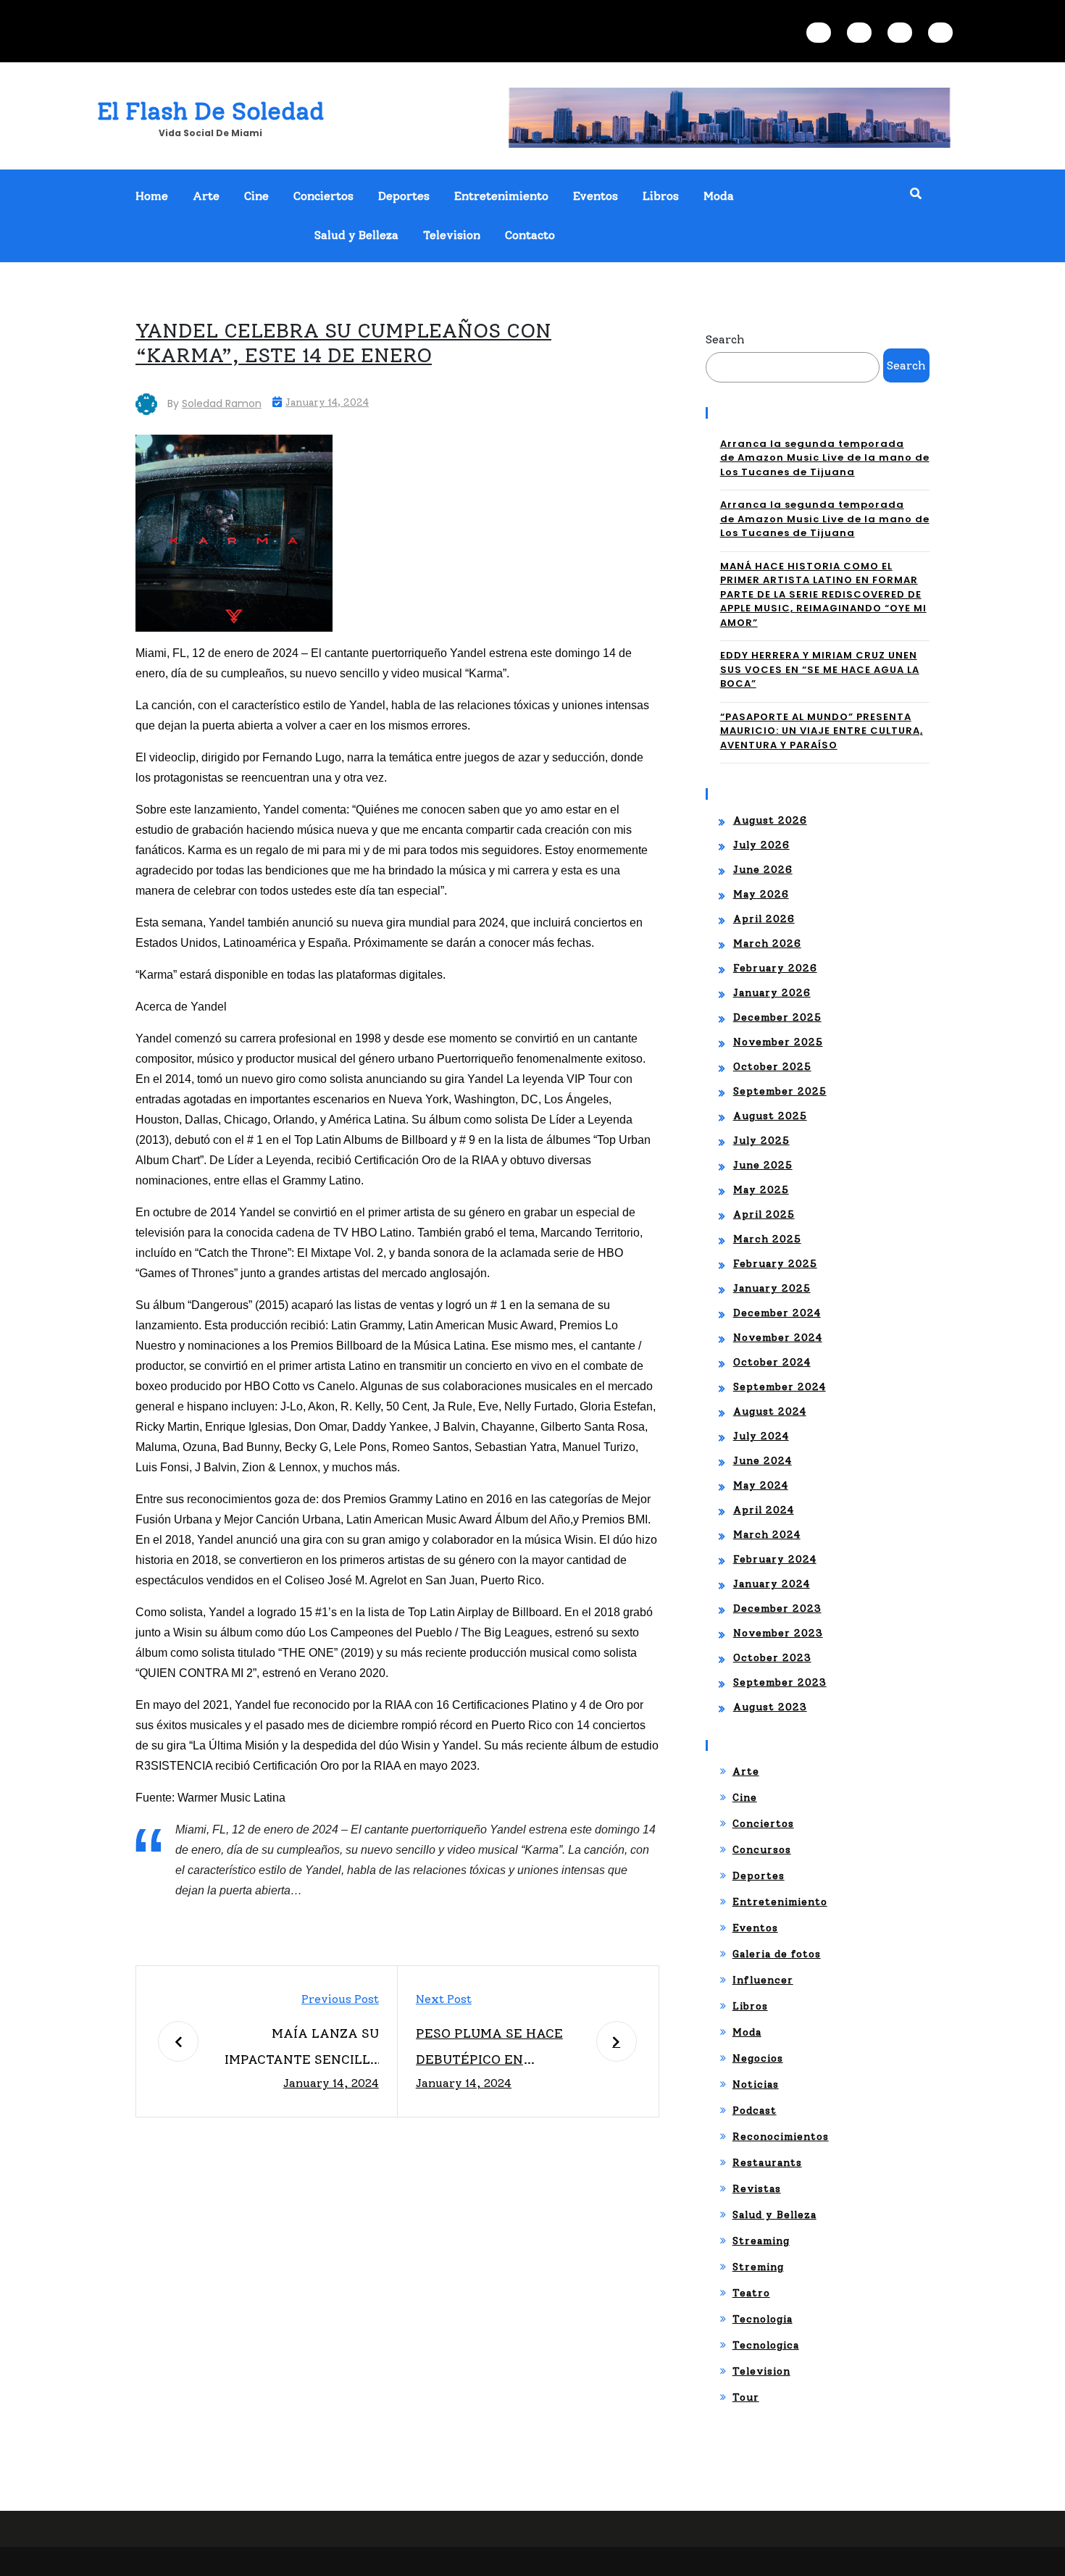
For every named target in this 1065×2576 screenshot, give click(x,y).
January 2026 (772, 993)
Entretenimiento (501, 196)
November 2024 (778, 1338)
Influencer (763, 1980)
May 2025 (761, 1190)
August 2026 (770, 820)
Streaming (761, 2241)
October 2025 (772, 1067)
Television (452, 235)
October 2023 (772, 1658)
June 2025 (763, 1165)
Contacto (530, 235)
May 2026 (761, 894)
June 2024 (763, 1461)
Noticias (756, 2084)
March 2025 (767, 1239)
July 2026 (761, 845)
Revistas (757, 2189)
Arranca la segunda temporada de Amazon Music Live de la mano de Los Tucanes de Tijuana (825, 458)
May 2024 (761, 1485)
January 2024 (772, 1584)
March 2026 (767, 944)
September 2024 (780, 1387)
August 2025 (770, 1116)
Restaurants (767, 2163)
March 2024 (767, 1535)
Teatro (751, 2293)
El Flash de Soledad (210, 111)
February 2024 (775, 1559)
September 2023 (780, 1682)
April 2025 (764, 1214)
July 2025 (761, 1141)
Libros (661, 196)
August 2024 (770, 1412)
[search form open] (916, 194)
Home (152, 196)
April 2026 (764, 919)
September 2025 (780, 1091)
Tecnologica (766, 2345)
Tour (746, 2397)
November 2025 (778, 1042)
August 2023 (770, 1707)
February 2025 (775, 1264)
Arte (206, 196)
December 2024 (777, 1313)
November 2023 (778, 1633)
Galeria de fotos (777, 1954)
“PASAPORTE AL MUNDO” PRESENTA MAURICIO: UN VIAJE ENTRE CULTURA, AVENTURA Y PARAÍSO (822, 731)
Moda (719, 196)
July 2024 (761, 1436)
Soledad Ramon (222, 403)
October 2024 (772, 1362)
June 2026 (763, 870)
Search (725, 339)
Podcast (755, 2111)
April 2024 (764, 1510)
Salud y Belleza (356, 235)
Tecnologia (763, 2319)
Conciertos (323, 196)
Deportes (404, 196)
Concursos (762, 1850)
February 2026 (775, 968)
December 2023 (777, 1609)
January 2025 (772, 1288)
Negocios (758, 2058)
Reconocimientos (781, 2137)
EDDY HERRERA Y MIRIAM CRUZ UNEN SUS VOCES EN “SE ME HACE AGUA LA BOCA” (820, 669)
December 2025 (777, 1017)
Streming (758, 2267)
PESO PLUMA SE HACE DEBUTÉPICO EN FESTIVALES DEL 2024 (490, 2049)
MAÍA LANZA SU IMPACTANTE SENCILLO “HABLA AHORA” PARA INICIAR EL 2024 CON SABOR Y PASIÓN (302, 2049)
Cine (256, 196)
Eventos (596, 196)
